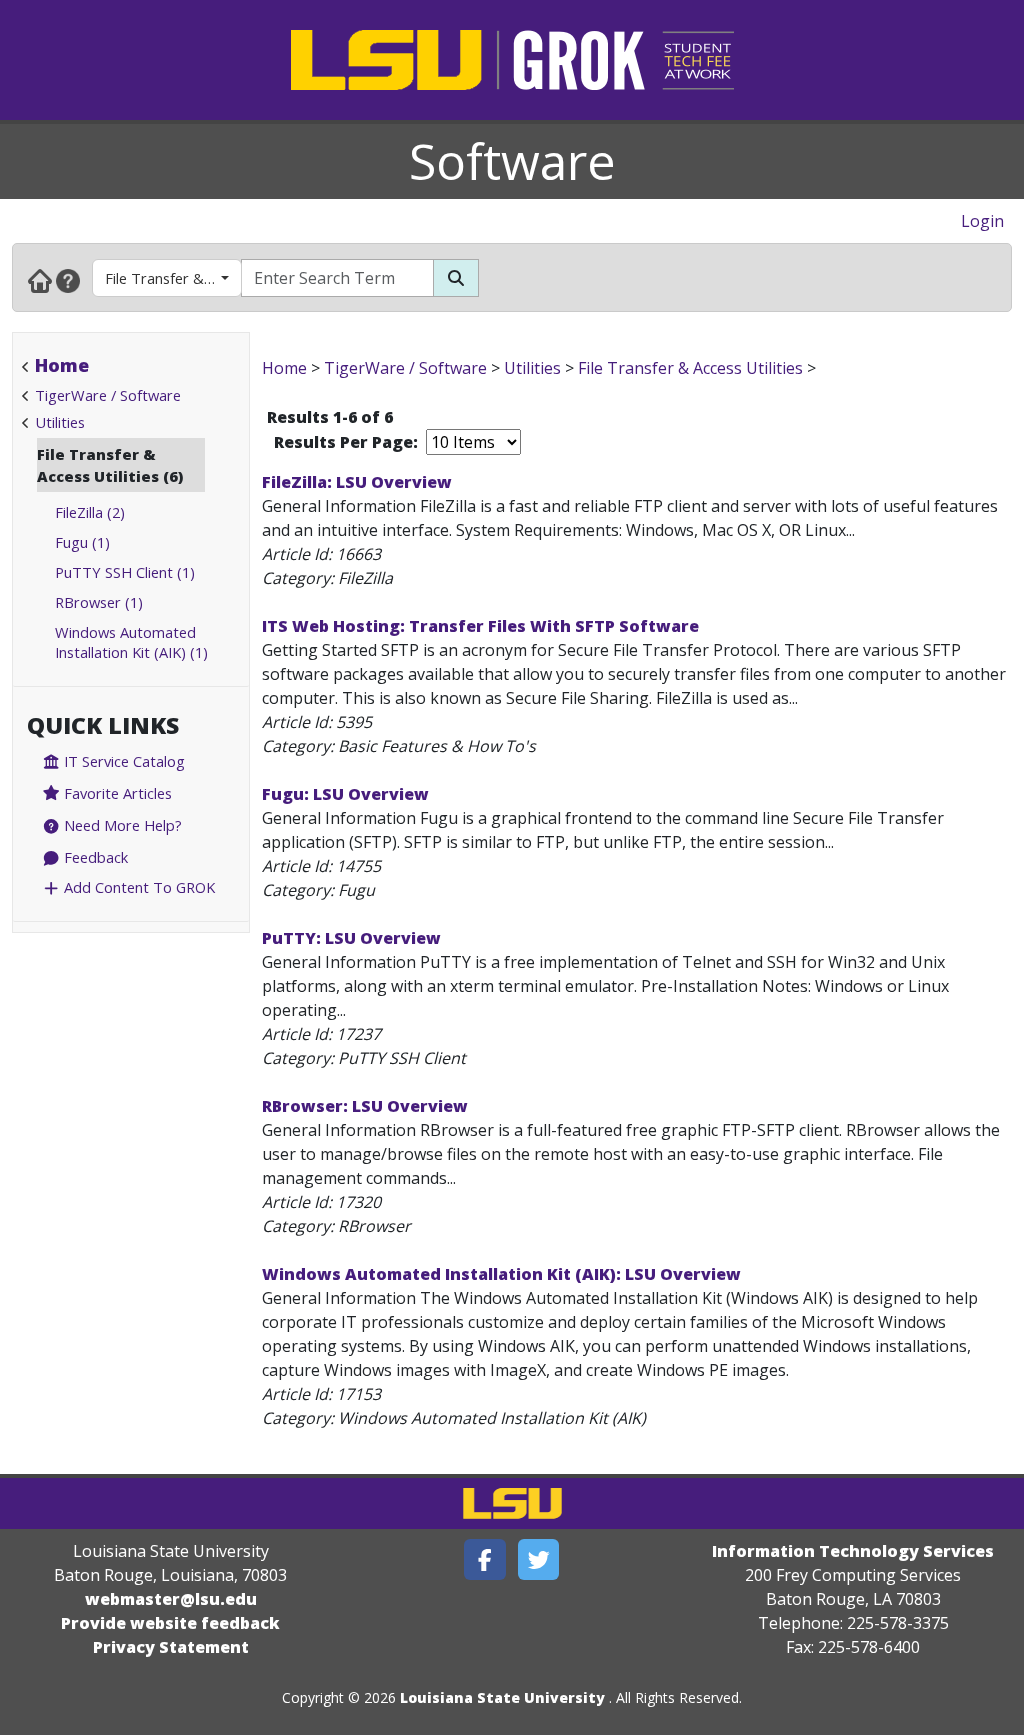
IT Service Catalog (122, 761)
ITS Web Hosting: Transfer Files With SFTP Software (480, 626)
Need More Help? (121, 825)
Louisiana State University (502, 1697)
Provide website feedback (170, 1623)
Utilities (60, 422)
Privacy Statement (171, 1647)
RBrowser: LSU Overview (365, 1106)
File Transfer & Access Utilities (173, 278)
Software (512, 161)
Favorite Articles (116, 793)
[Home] (40, 280)
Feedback (94, 857)
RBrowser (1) (99, 602)
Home (62, 365)
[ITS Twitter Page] (539, 1559)
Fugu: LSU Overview (345, 794)
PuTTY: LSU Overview (351, 938)
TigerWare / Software (108, 395)
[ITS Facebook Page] (485, 1559)
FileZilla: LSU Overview (357, 482)
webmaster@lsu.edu (171, 1599)
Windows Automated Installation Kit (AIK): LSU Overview (501, 1274)
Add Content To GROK (137, 887)
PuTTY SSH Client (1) (125, 572)
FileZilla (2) (90, 512)
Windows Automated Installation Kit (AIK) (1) (131, 642)
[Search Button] (456, 278)
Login (982, 221)
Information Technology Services (853, 1551)
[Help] (68, 280)
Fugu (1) (82, 542)
